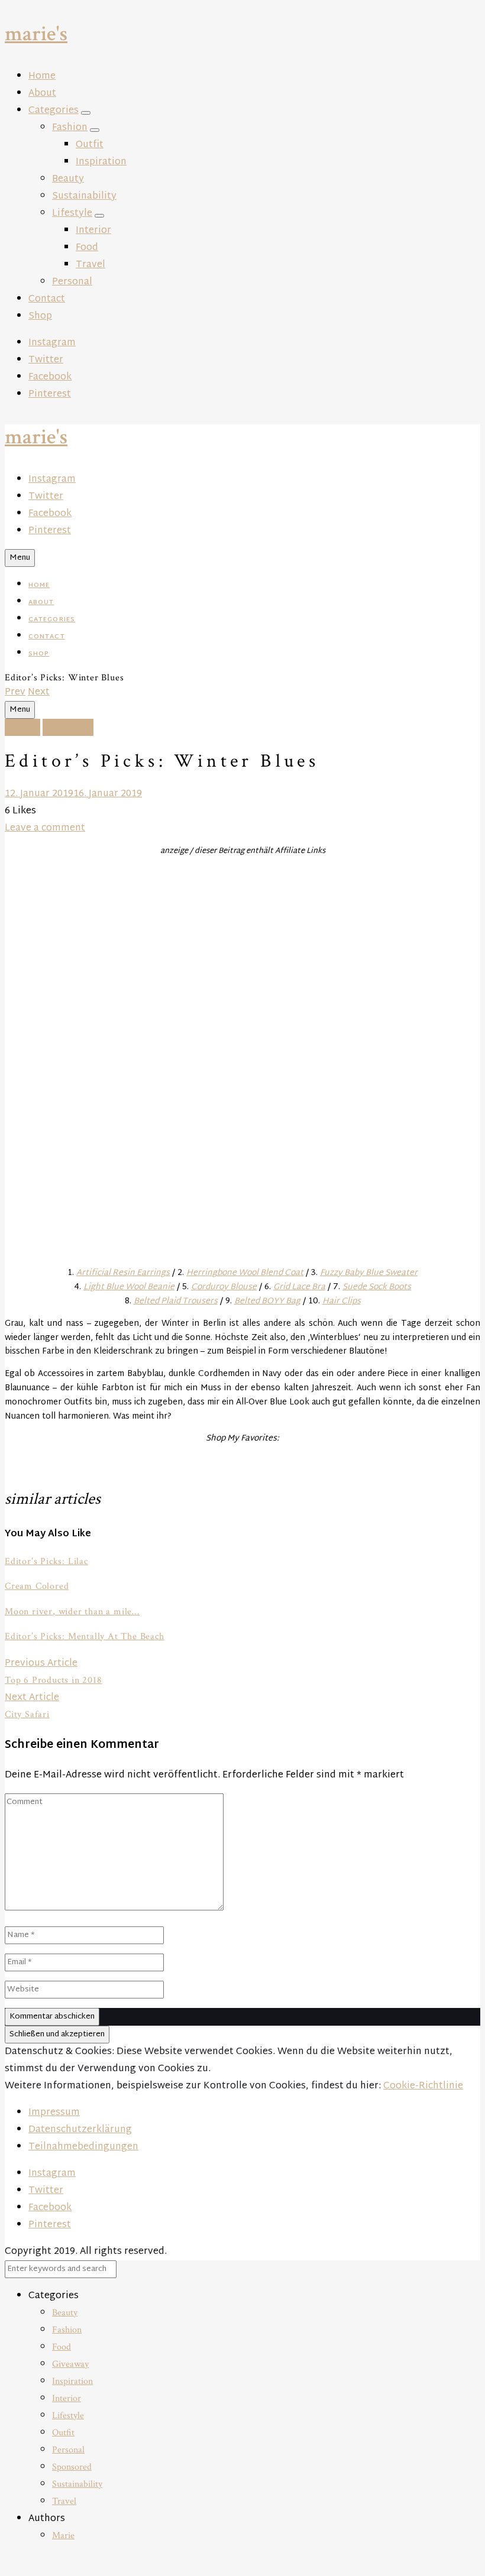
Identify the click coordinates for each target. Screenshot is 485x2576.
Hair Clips (342, 1301)
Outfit (90, 145)
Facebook (50, 377)
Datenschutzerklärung (80, 2130)
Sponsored (72, 2467)
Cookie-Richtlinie (423, 2086)
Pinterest (50, 395)
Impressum (54, 2113)
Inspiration (101, 162)
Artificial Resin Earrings (123, 1273)
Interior (93, 231)
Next (39, 692)
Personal (72, 282)
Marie (63, 2536)
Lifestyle (72, 214)
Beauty (68, 179)
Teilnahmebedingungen (83, 2147)
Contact (47, 299)
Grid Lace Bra (299, 1287)
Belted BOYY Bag (267, 1301)
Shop (40, 317)
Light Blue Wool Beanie (129, 1287)
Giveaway (70, 2364)
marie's (36, 34)
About (42, 94)
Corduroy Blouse (224, 1287)
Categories (54, 111)
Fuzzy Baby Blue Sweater (369, 1273)
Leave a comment (45, 828)
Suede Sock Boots (377, 1287)
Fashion (70, 128)
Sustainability (84, 197)
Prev (15, 692)
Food (87, 248)
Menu (20, 558)
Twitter (46, 360)
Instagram (52, 343)
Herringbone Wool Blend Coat (245, 1273)
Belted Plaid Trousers (176, 1301)
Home (42, 77)
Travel (90, 265)
